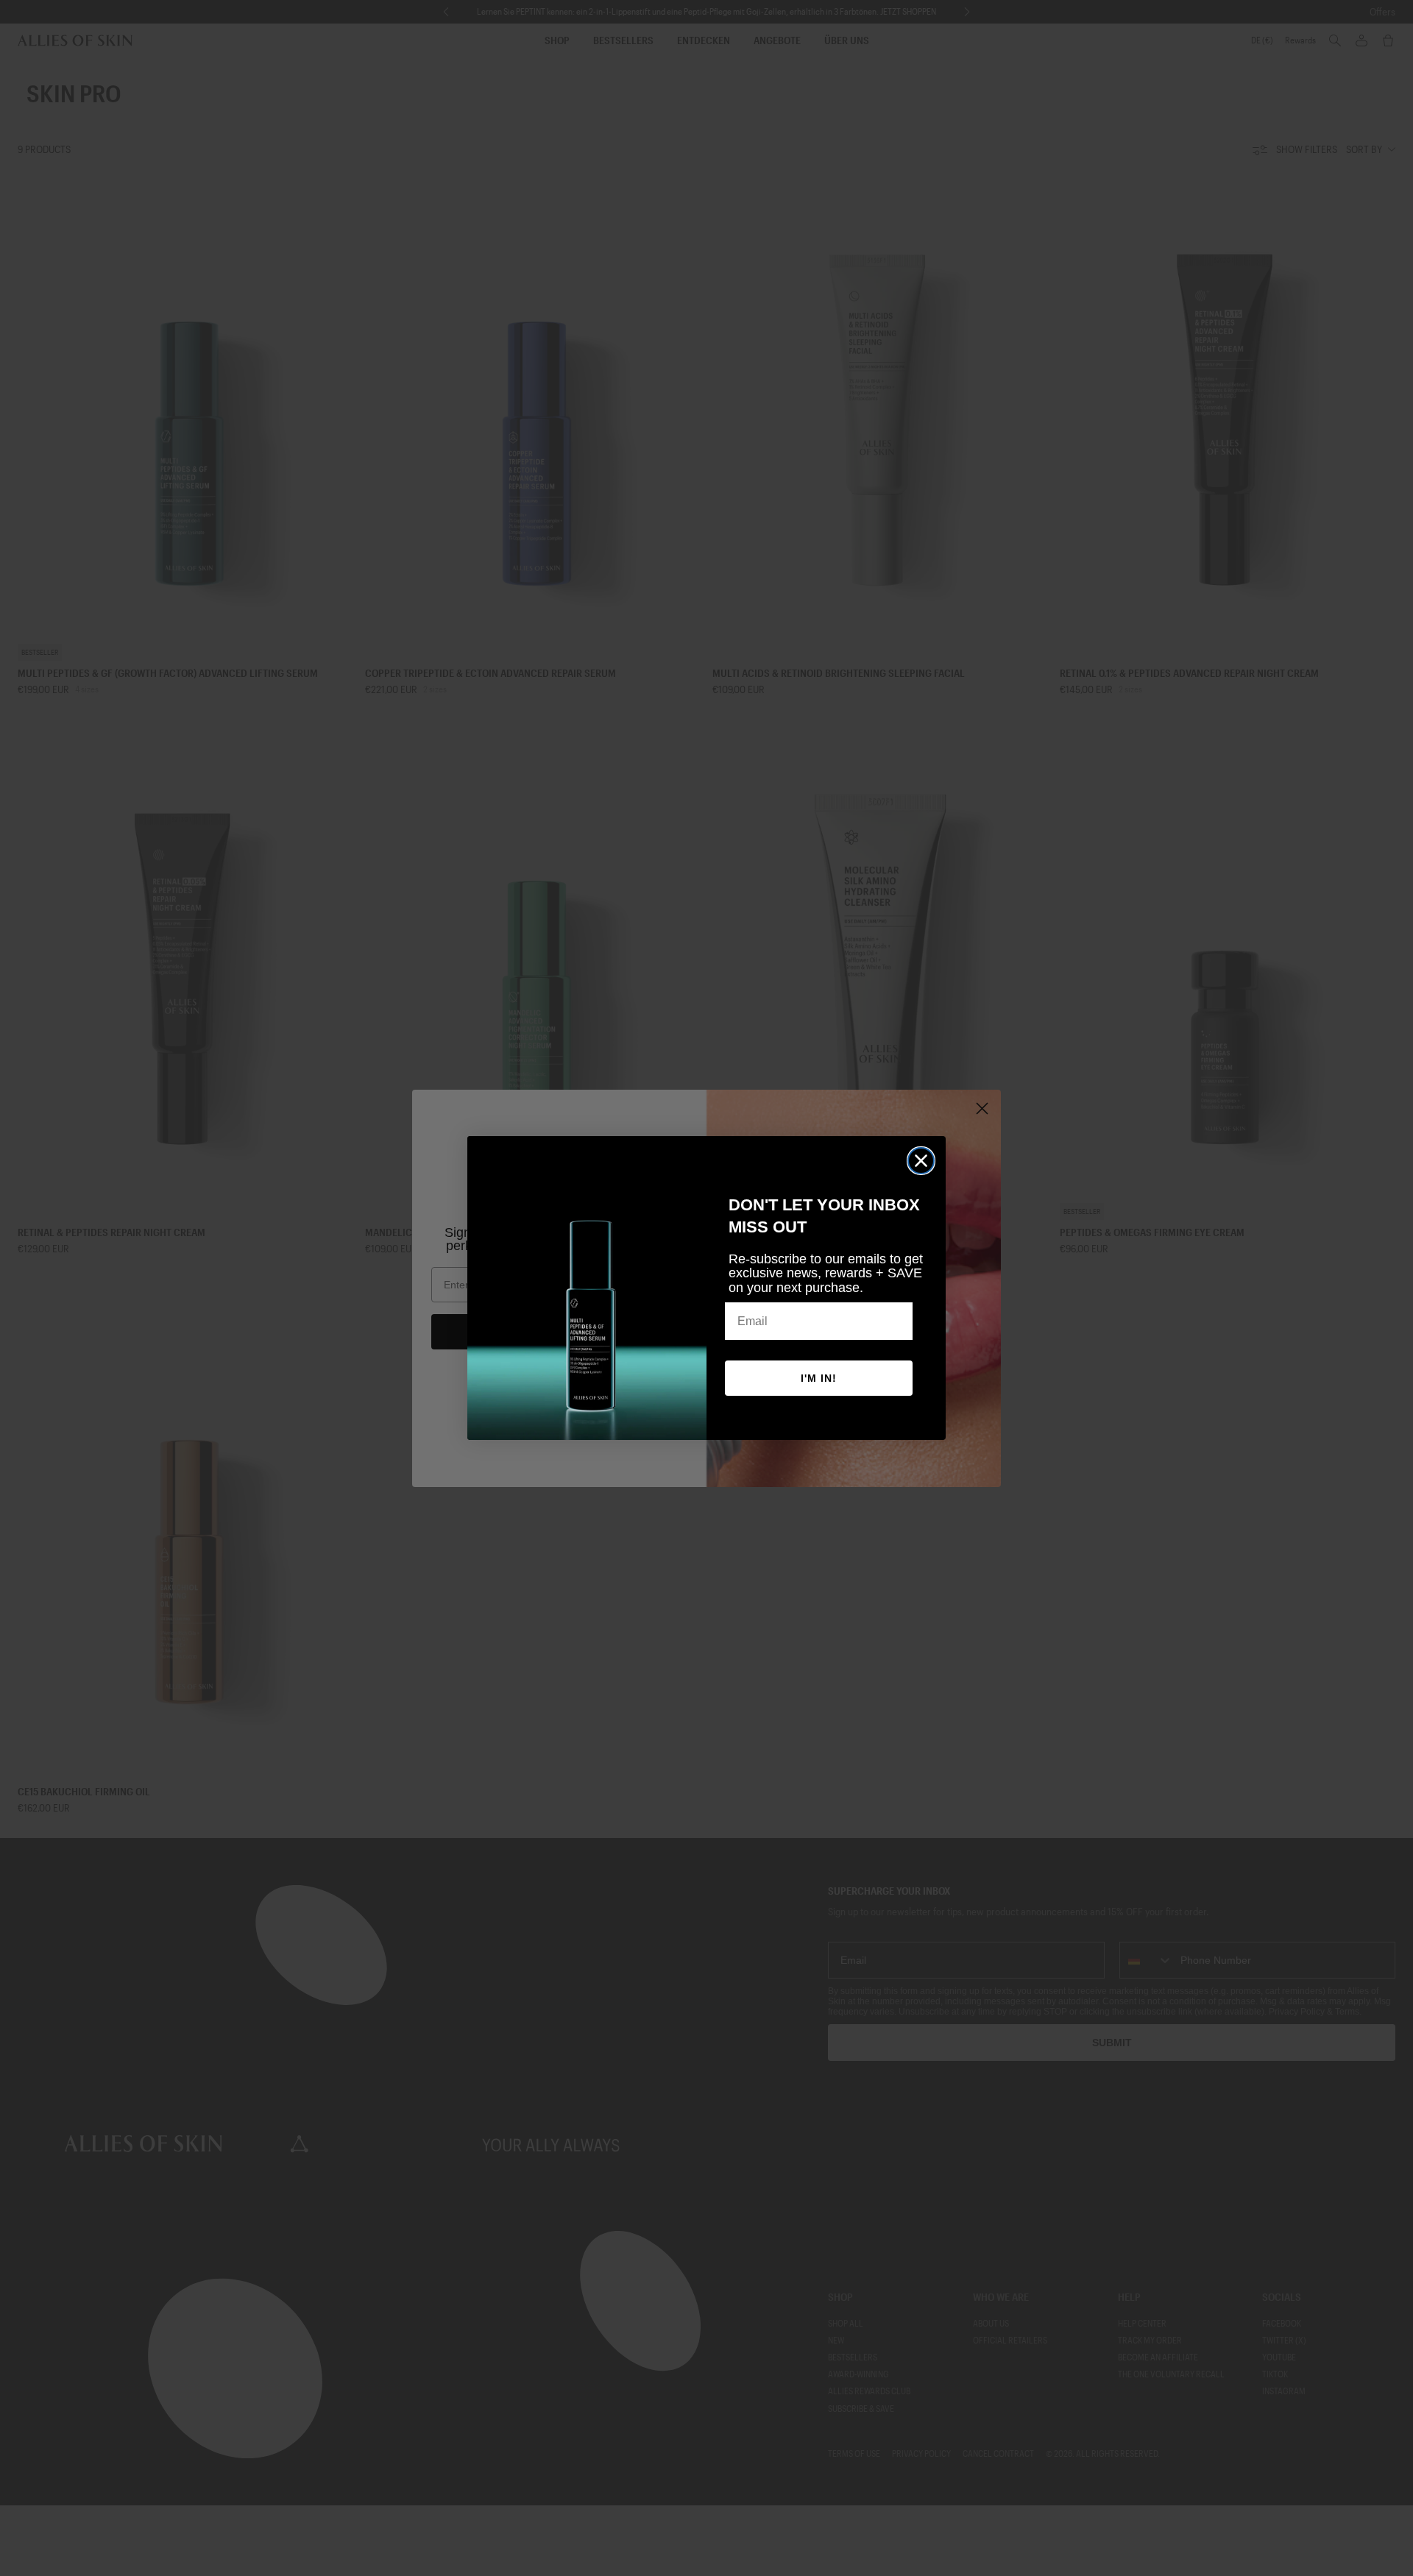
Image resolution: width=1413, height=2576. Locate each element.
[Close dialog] (921, 1161)
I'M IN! (819, 1378)
